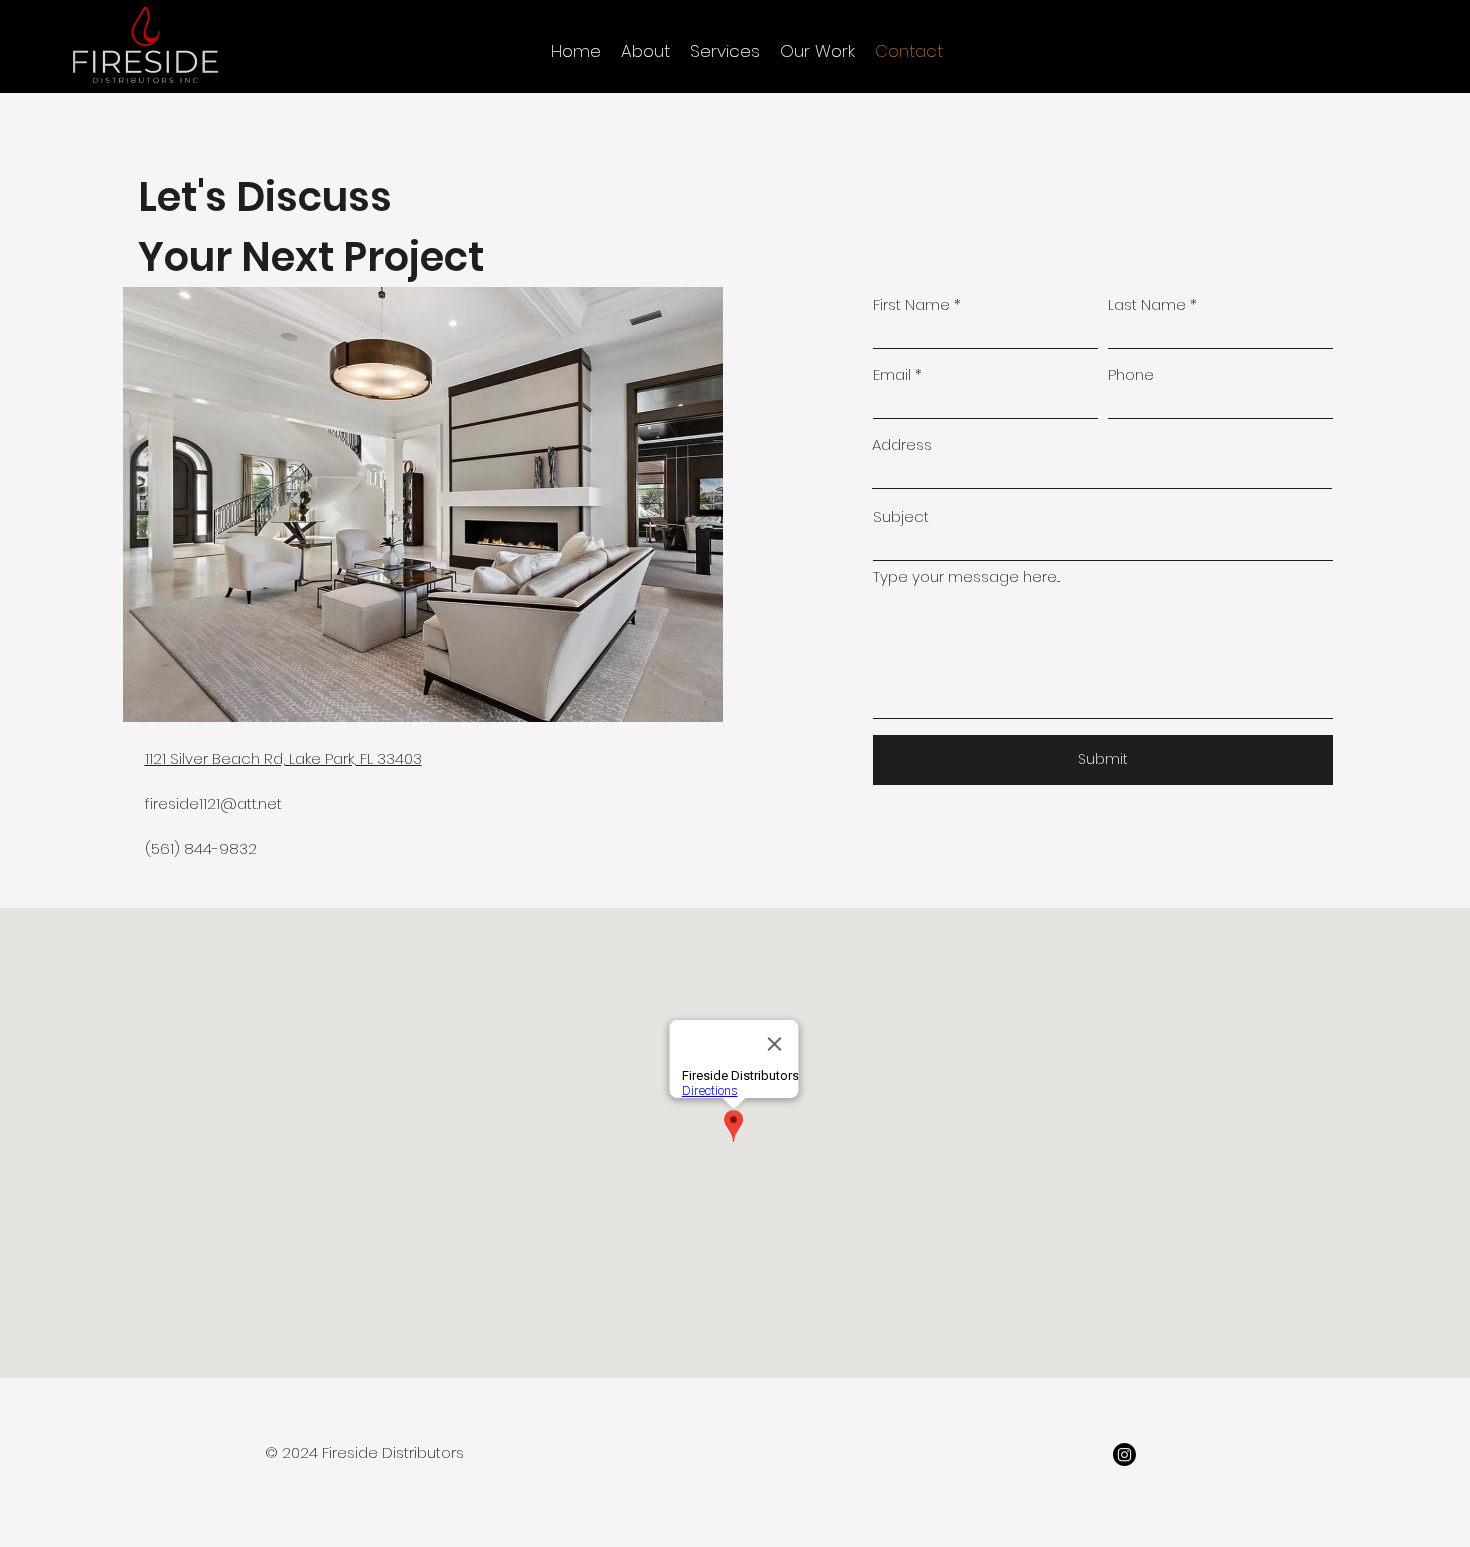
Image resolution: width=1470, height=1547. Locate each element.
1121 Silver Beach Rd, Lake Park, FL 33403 (283, 758)
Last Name (1147, 304)
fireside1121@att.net (213, 803)
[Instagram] (1124, 1454)
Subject (901, 516)
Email (892, 374)
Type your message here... (966, 576)
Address (902, 444)
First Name (911, 304)
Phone (1131, 374)
